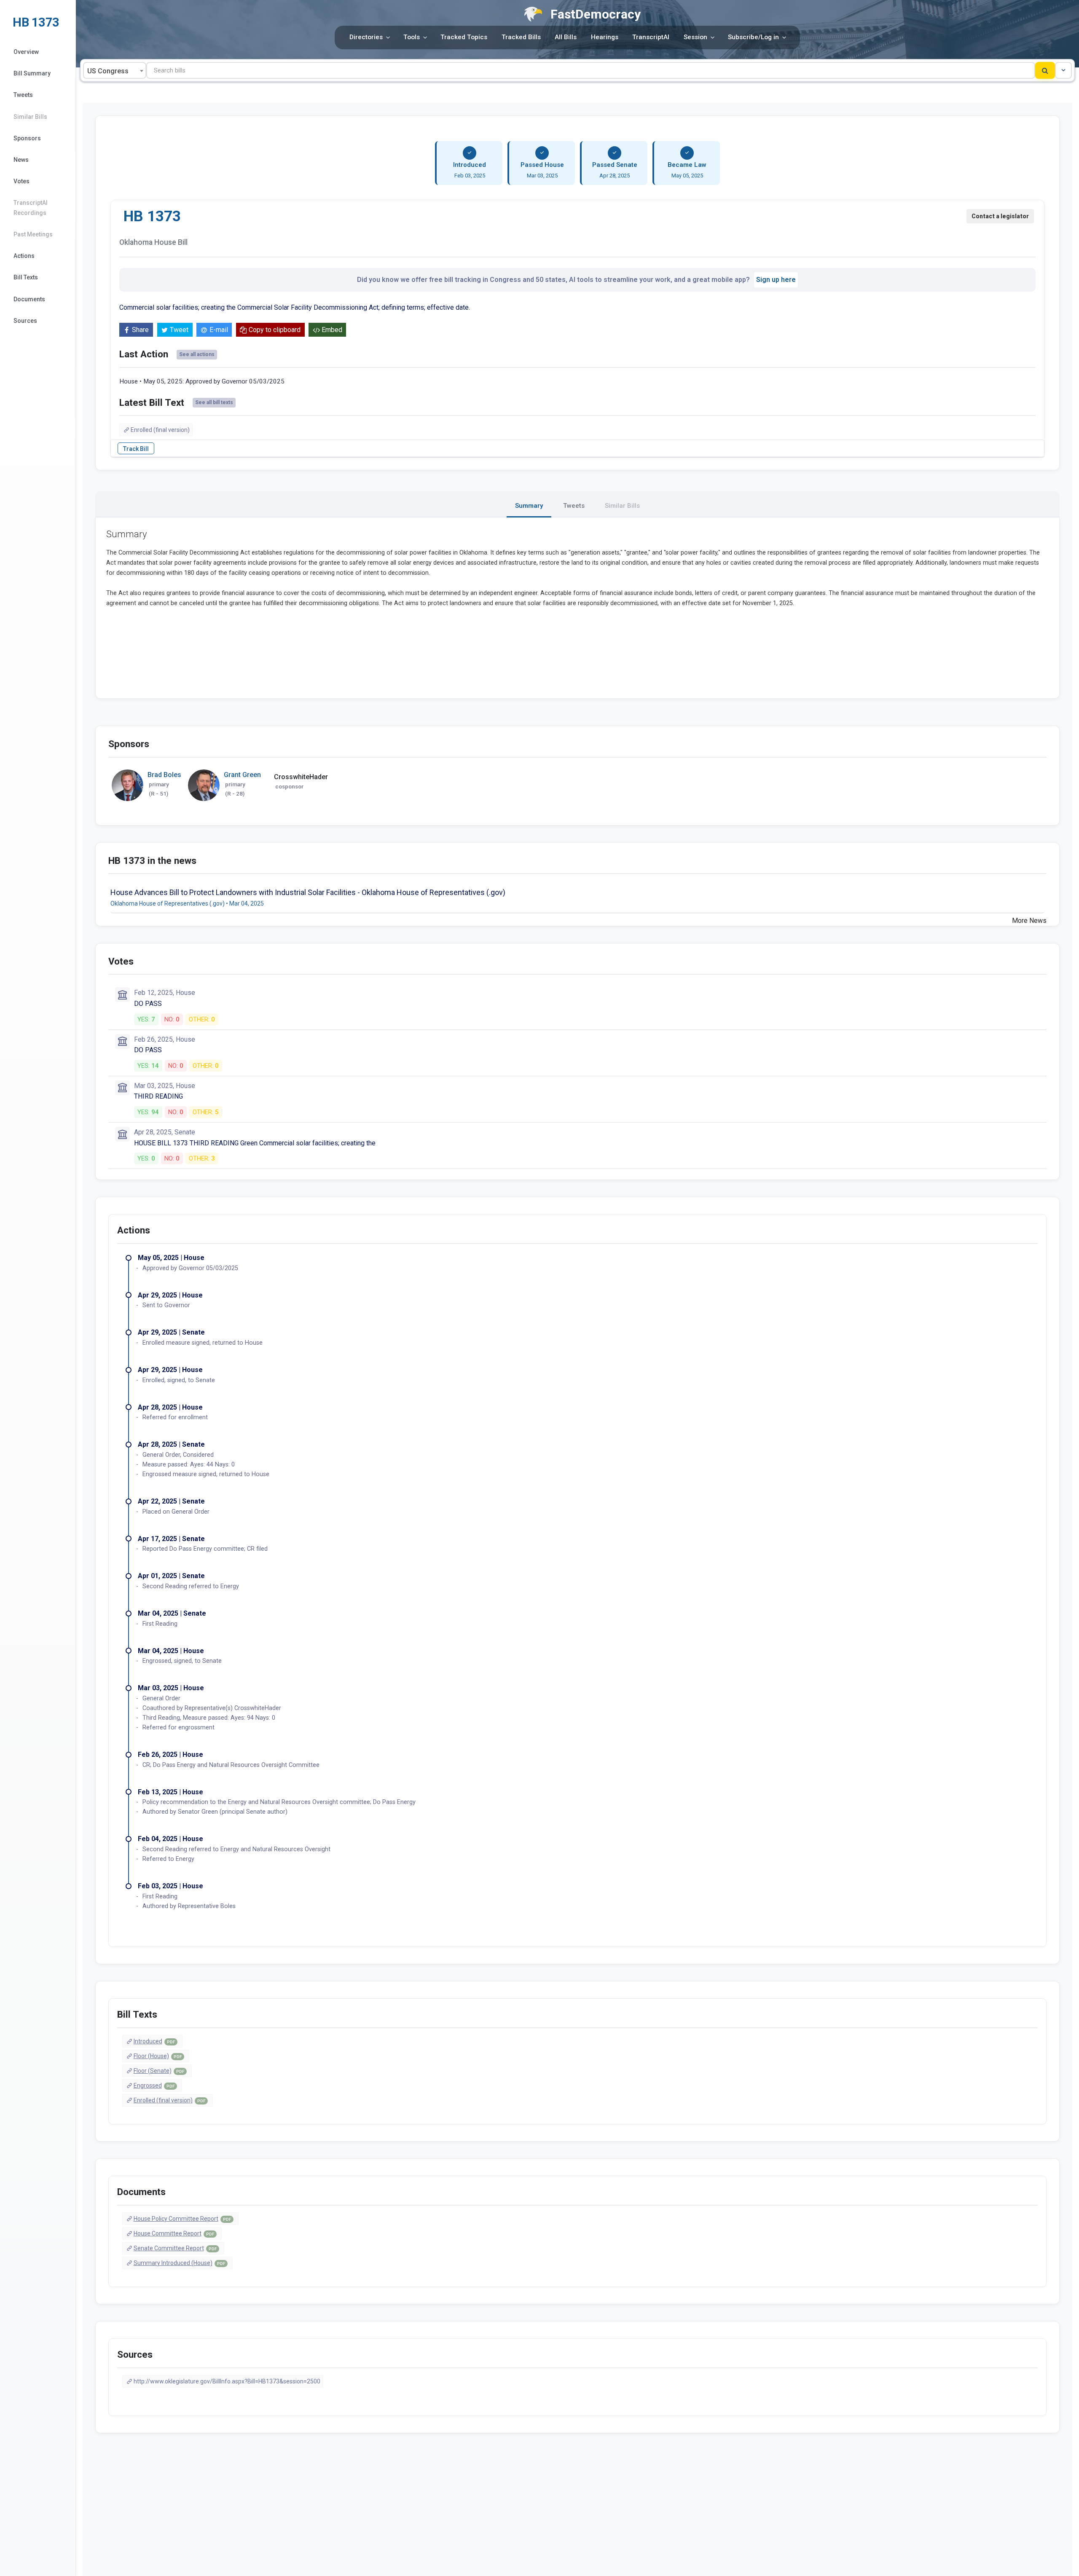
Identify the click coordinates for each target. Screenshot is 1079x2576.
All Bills (566, 37)
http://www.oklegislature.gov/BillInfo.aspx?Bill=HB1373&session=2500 (227, 2381)
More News (1029, 921)
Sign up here (776, 280)
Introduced (154, 2041)
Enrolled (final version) (160, 430)
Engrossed (154, 2085)
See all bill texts (214, 402)
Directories (366, 37)
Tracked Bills (521, 37)
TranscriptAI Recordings (31, 208)
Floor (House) (158, 2056)
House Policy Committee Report (182, 2219)
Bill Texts (26, 277)
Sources (25, 321)
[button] (1063, 70)
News (21, 160)
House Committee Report (174, 2233)
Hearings (605, 37)
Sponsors (27, 138)
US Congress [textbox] (108, 71)
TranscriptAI (651, 37)
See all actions (197, 354)
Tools (412, 37)
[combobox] (115, 70)
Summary (529, 506)
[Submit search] (1045, 70)
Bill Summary (32, 73)
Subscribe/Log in (753, 37)
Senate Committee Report (175, 2248)
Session (695, 37)
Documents (29, 299)
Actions (24, 256)
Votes (21, 181)
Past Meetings (33, 234)
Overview (26, 52)
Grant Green (242, 775)
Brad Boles (164, 775)
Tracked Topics (464, 37)
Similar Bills (30, 117)
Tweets (23, 95)
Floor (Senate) (159, 2071)
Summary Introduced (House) (179, 2263)
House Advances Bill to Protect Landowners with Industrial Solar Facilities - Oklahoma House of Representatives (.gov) (308, 892)
